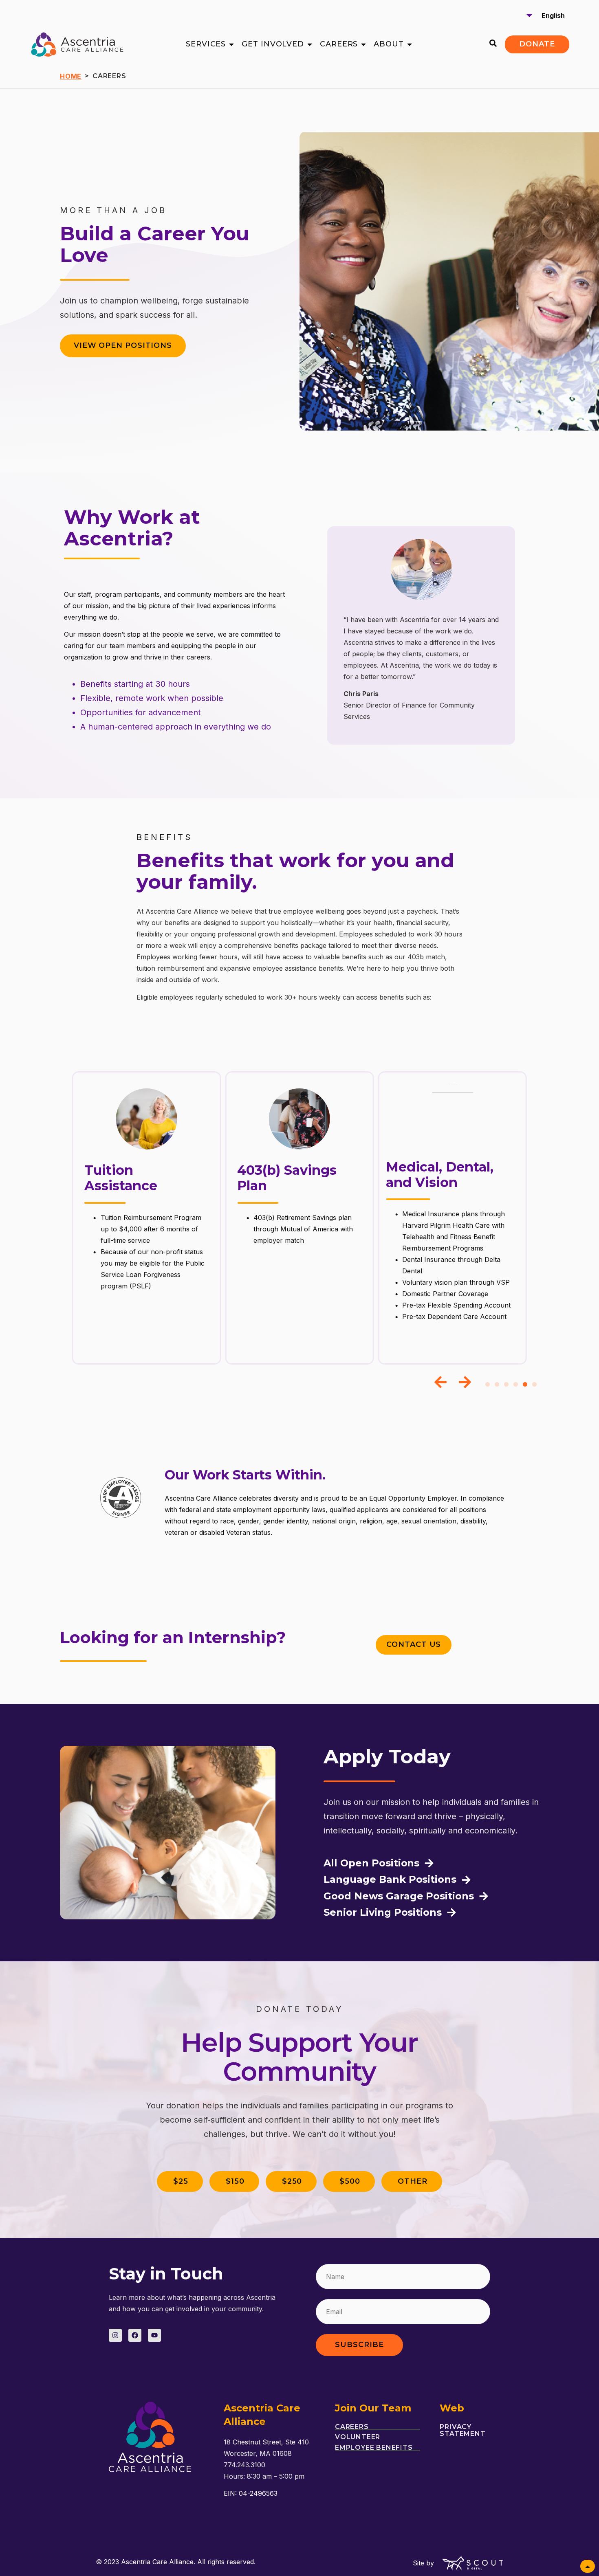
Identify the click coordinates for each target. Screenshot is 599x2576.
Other (413, 2181)
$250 (292, 2181)
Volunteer (358, 2437)
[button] (440, 1382)
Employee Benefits (374, 2448)
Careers (352, 2427)
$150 (235, 2181)
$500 (350, 2181)
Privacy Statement (462, 2430)
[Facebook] (135, 2335)
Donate (537, 44)
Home (71, 76)
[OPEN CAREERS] (363, 44)
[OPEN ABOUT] (410, 44)
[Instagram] (115, 2335)
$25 (181, 2181)
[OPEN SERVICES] (231, 44)
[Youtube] (154, 2335)
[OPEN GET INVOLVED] (310, 44)
